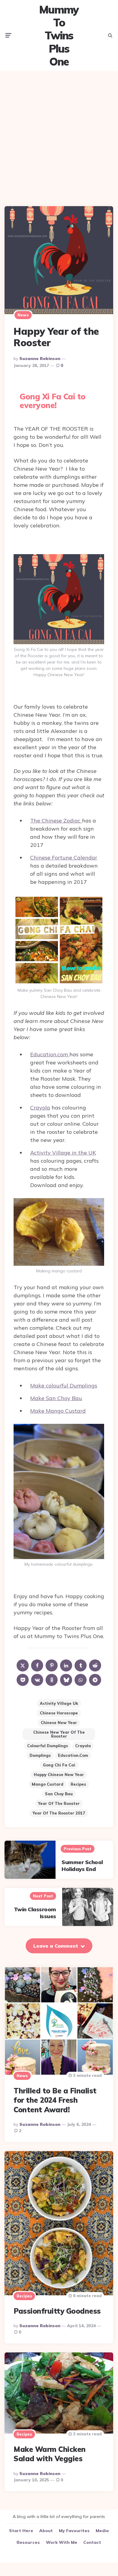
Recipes (78, 1784)
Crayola (40, 1108)
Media (102, 2531)
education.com (73, 1755)
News (23, 315)
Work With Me (62, 2542)
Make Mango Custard (58, 1411)
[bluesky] (66, 1680)
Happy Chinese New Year (59, 1775)
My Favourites (74, 2531)
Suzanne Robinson (40, 359)
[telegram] (95, 1680)
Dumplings (40, 1755)
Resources (28, 2542)
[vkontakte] (37, 1680)
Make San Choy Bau (56, 1398)
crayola (83, 1746)
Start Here (21, 2531)
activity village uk (59, 1703)
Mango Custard (48, 1784)
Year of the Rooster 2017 (59, 1813)
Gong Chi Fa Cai (59, 1765)
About (46, 2531)
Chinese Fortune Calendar (64, 858)
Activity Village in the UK (63, 1153)
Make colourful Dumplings (64, 1386)
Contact (92, 2542)
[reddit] (95, 1665)
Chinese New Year (59, 1723)
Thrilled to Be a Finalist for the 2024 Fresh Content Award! (55, 2100)
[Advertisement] (59, 134)
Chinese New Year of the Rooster (59, 1734)
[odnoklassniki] (52, 1680)
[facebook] (37, 1665)
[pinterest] (52, 1665)
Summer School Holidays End (82, 1866)
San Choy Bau (59, 1794)
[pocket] (23, 1680)
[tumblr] (81, 1665)
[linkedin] (66, 1665)
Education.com (50, 1054)
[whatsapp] (81, 1680)
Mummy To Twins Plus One (59, 35)
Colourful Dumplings (48, 1746)
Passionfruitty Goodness (57, 2311)
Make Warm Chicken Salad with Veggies (50, 2454)
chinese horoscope (59, 1713)
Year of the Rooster (59, 1803)
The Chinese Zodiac (56, 821)
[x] (23, 1665)
